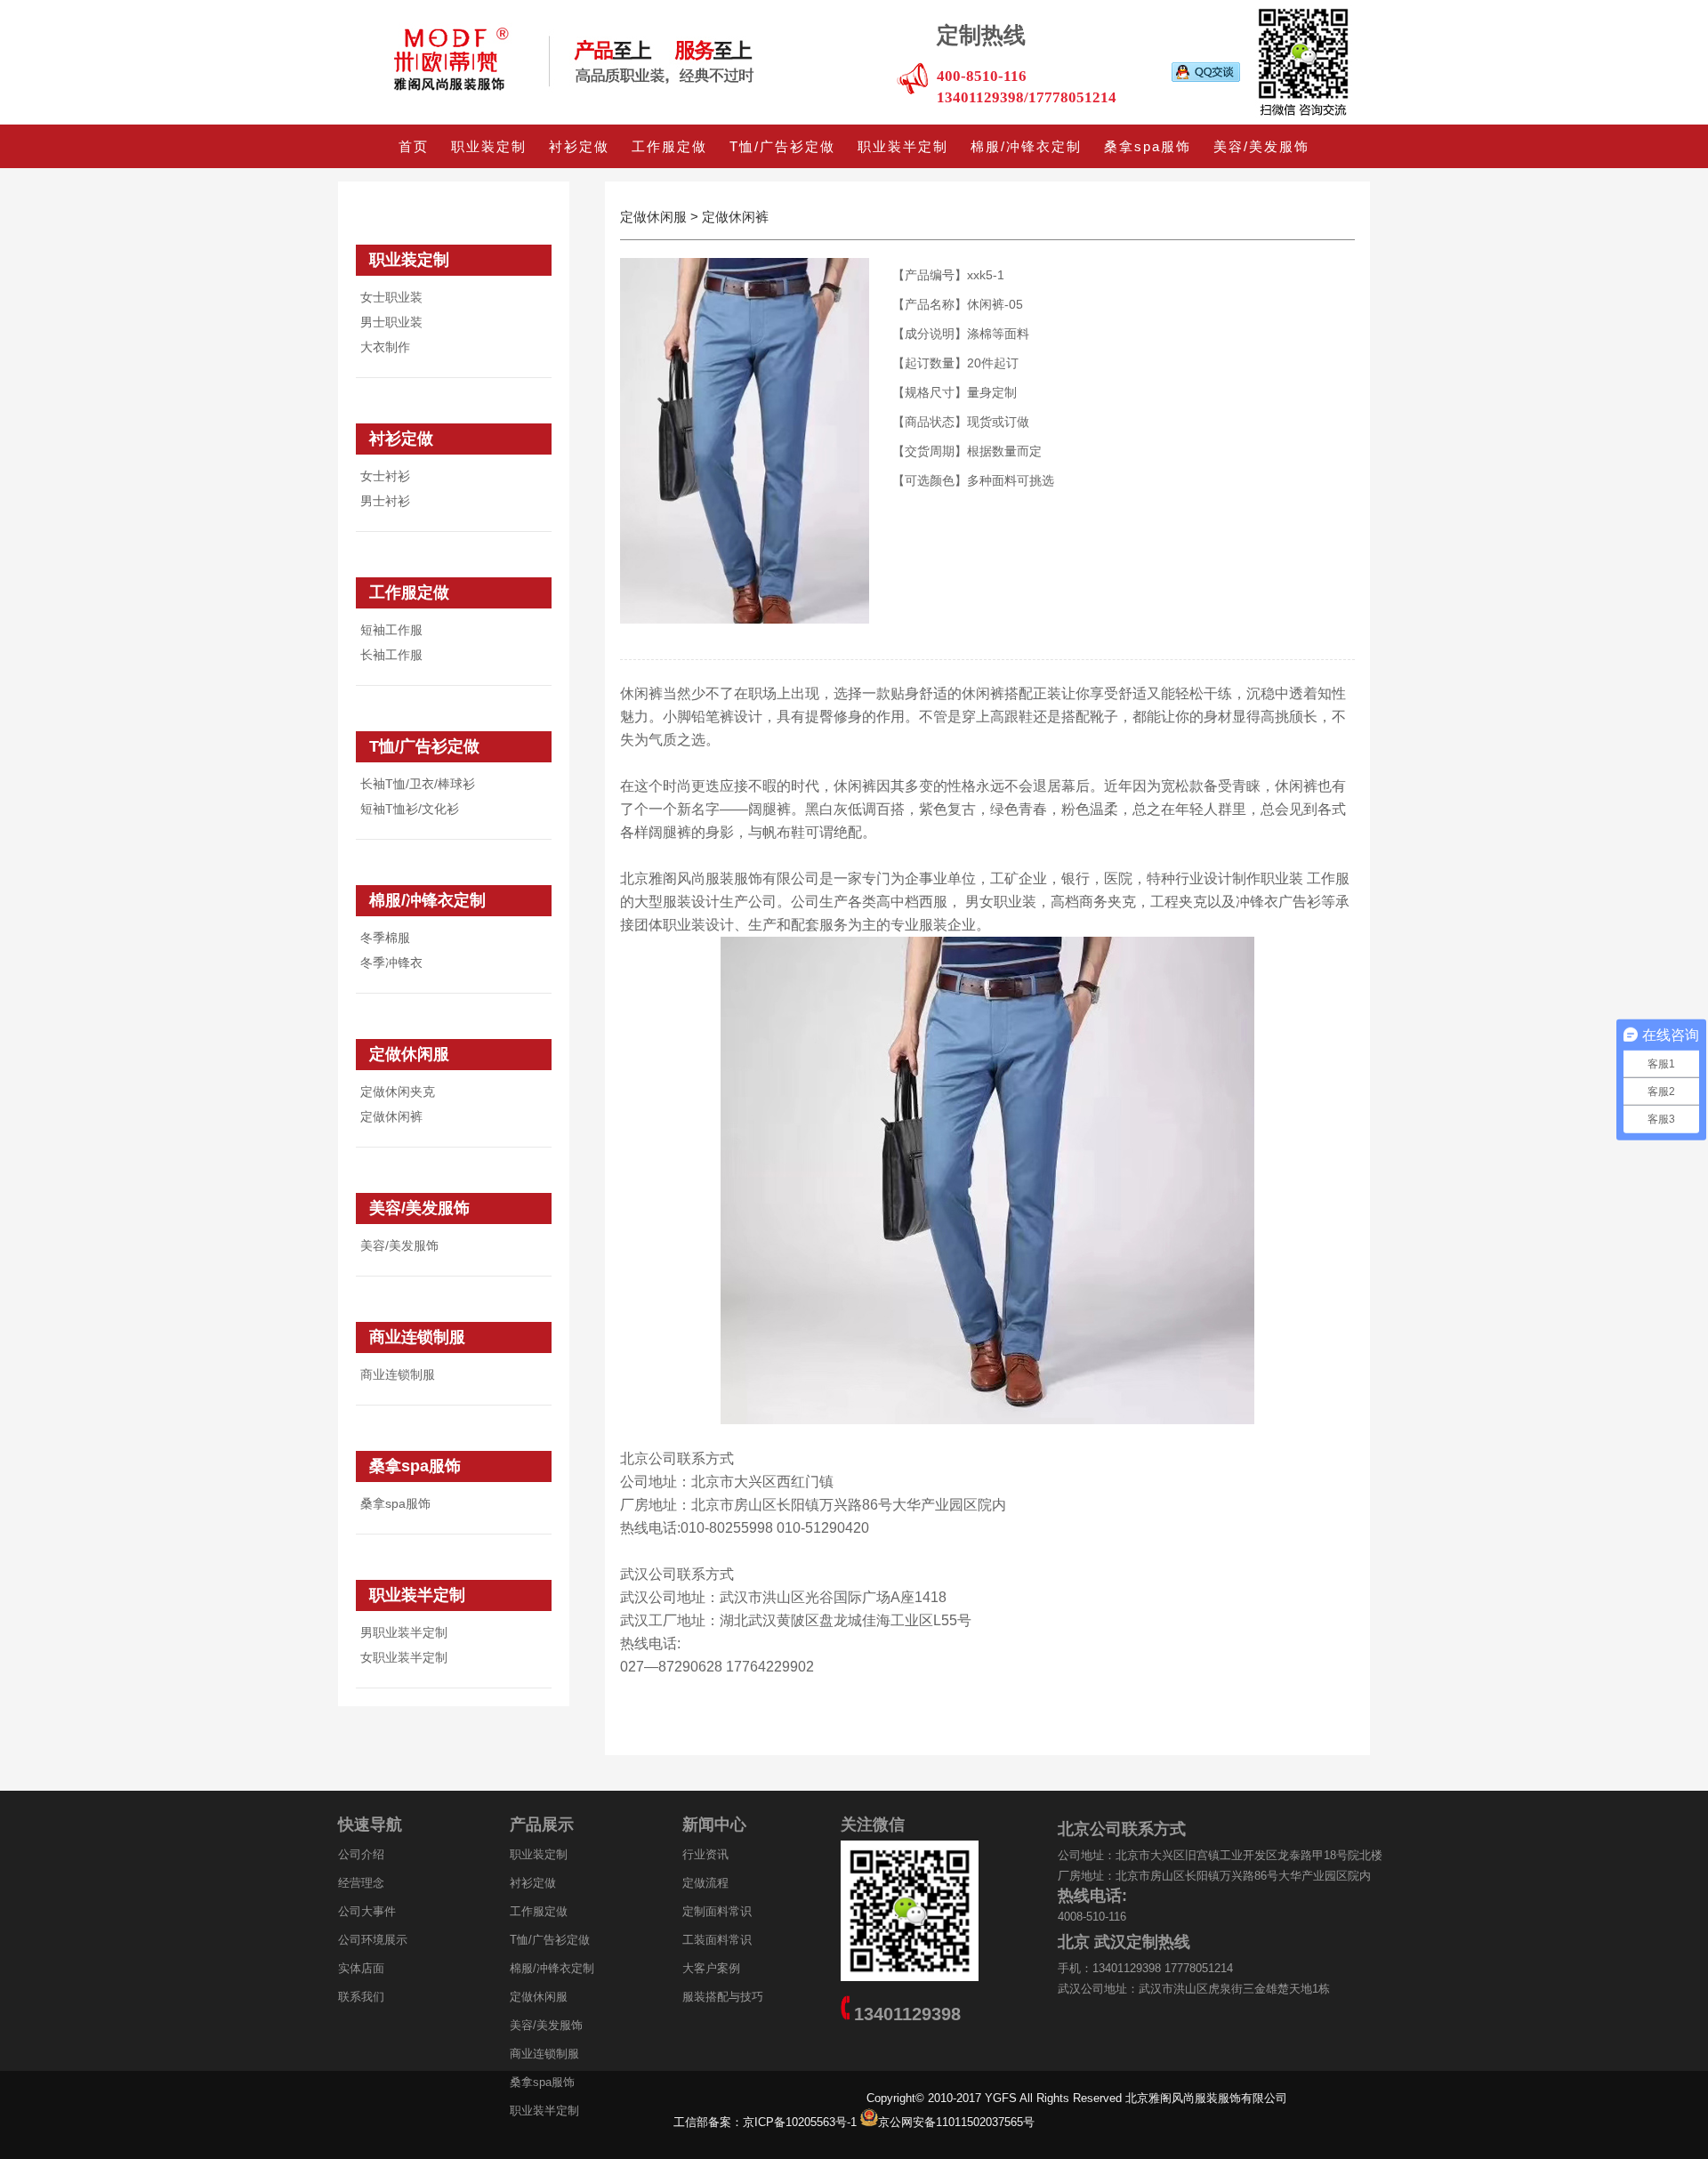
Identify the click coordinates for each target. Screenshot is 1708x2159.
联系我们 (361, 1997)
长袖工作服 (391, 655)
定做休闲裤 (391, 1116)
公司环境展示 (373, 1940)
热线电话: (1092, 1896)
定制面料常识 (717, 1911)
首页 (414, 146)
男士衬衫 (385, 501)
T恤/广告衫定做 (782, 146)
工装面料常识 (717, 1940)
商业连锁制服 (417, 1337)
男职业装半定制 (404, 1632)
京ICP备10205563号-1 (802, 2122)
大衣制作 (385, 347)
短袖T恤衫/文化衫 (410, 809)
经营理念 (361, 1883)
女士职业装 (391, 297)
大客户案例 (711, 1968)
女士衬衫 (385, 476)
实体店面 (361, 1968)
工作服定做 (669, 146)
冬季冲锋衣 (391, 963)
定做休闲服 (409, 1054)
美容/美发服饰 (1261, 146)
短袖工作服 (391, 630)
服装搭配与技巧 (723, 1997)
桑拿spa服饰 (1148, 146)
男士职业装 (391, 322)
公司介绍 (361, 1854)
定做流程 (705, 1883)
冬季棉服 (385, 938)
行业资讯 (705, 1854)
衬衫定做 (579, 146)
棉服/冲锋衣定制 (1026, 146)
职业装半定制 (903, 146)
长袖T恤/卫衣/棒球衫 (418, 784)
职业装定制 (489, 146)
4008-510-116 (1092, 1917)
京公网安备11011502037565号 (956, 2122)
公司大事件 (367, 1911)
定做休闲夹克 (398, 1092)
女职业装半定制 (404, 1657)
